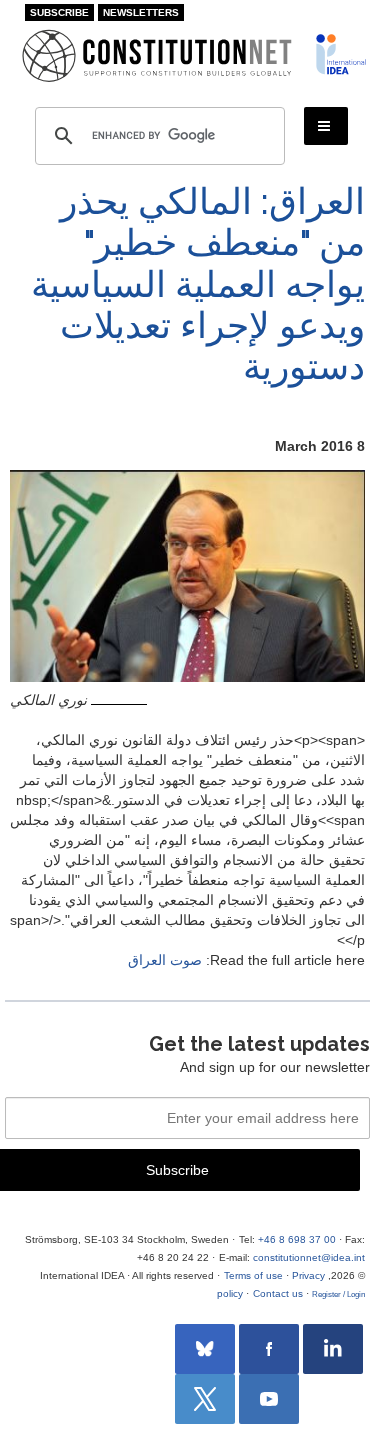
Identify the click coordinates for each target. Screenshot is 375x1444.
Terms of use (253, 1275)
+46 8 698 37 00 (297, 1239)
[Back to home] (339, 54)
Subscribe (59, 12)
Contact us (278, 1293)
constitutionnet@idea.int (309, 1257)
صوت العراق (165, 960)
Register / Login (338, 1294)
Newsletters (141, 12)
